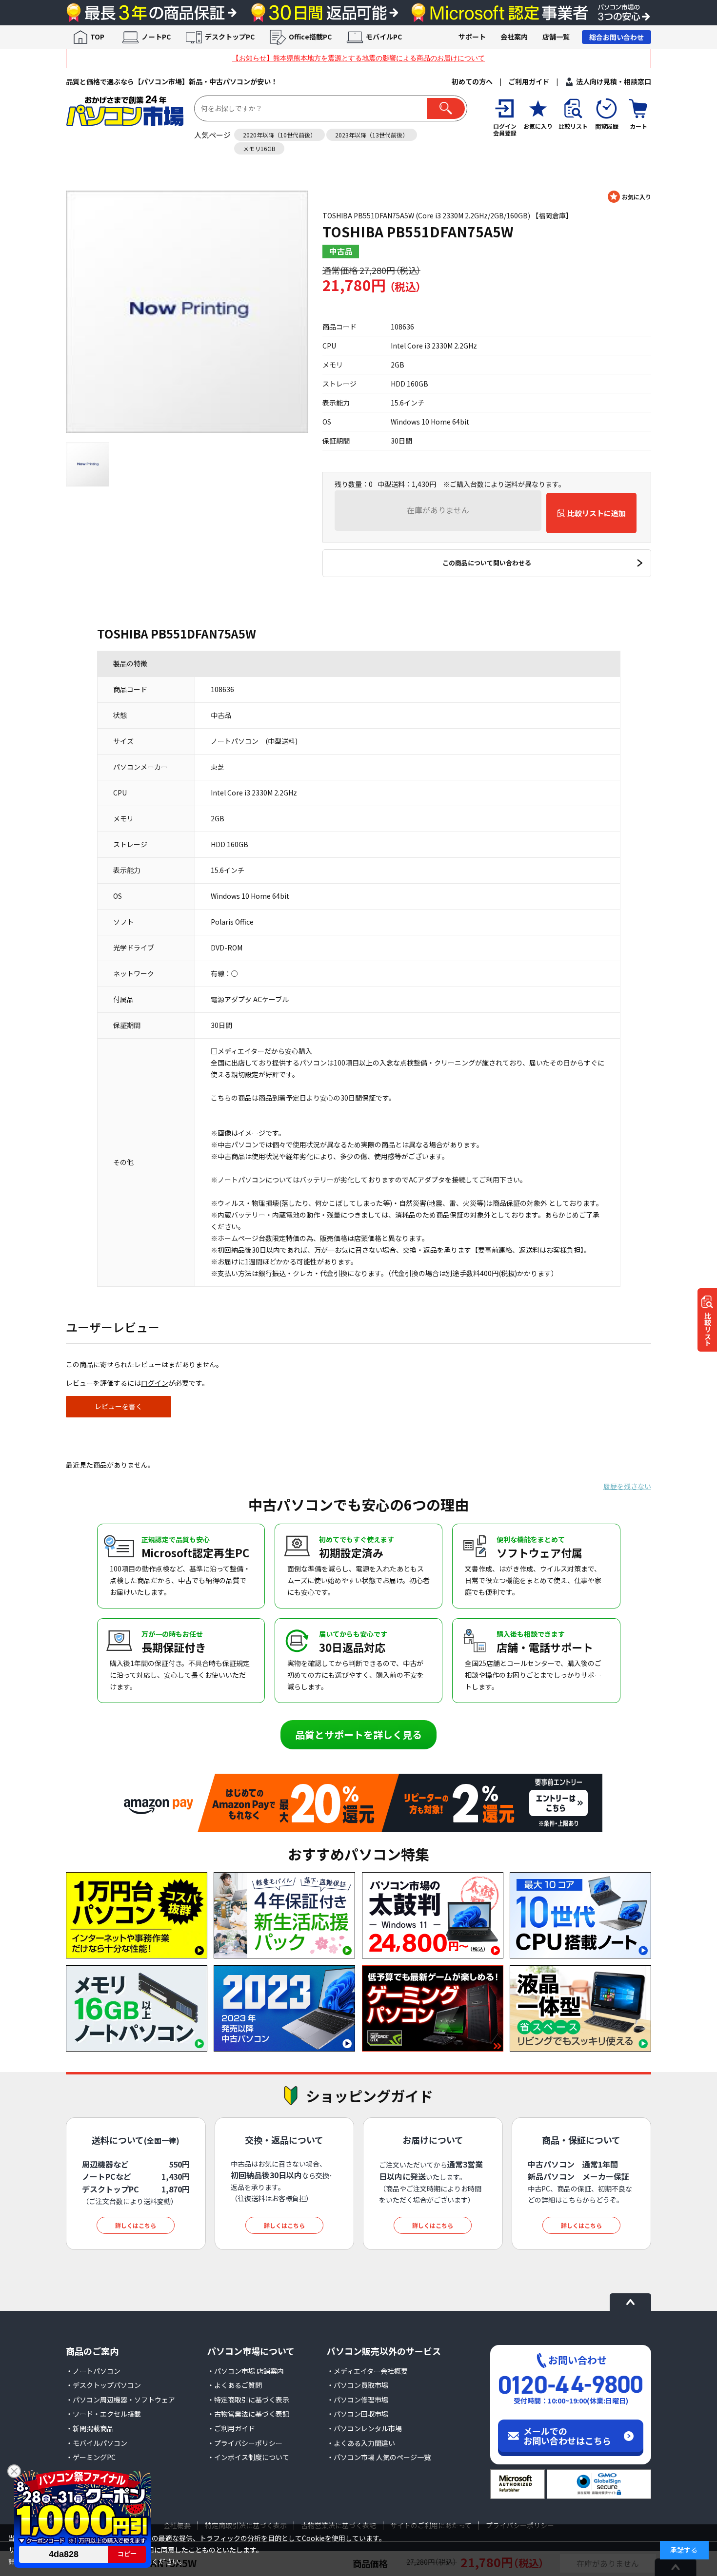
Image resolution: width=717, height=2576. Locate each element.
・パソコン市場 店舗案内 (246, 2371)
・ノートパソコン (93, 2371)
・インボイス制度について (248, 2457)
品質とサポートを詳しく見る (358, 1734)
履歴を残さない (627, 1486)
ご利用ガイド (529, 81)
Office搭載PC (310, 37)
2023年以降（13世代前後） (372, 135)
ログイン (155, 1383)
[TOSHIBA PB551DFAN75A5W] (187, 312)
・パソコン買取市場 (358, 2385)
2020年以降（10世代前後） (279, 135)
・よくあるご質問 (235, 2385)
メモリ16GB (259, 148)
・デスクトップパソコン (103, 2385)
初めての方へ (472, 81)
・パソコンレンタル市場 (364, 2428)
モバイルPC (384, 37)
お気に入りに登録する (629, 197)
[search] (446, 108)
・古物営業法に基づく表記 (248, 2414)
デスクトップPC (230, 37)
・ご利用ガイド (231, 2428)
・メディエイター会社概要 (367, 2371)
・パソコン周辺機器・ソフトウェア (120, 2400)
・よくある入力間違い (361, 2443)
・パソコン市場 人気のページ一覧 (379, 2457)
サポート (472, 37)
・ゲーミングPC (91, 2457)
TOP (97, 37)
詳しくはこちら (136, 2225)
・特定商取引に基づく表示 (248, 2400)
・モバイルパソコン (97, 2443)
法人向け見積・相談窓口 (614, 81)
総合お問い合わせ (617, 37)
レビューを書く (119, 1406)
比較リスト (708, 1329)
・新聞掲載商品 (90, 2428)
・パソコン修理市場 (358, 2400)
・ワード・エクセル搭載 (103, 2414)
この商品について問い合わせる (487, 563)
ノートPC (156, 37)
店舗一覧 (556, 37)
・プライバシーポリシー (245, 2443)
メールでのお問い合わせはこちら (567, 2436)
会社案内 (514, 37)
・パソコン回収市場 (358, 2414)
